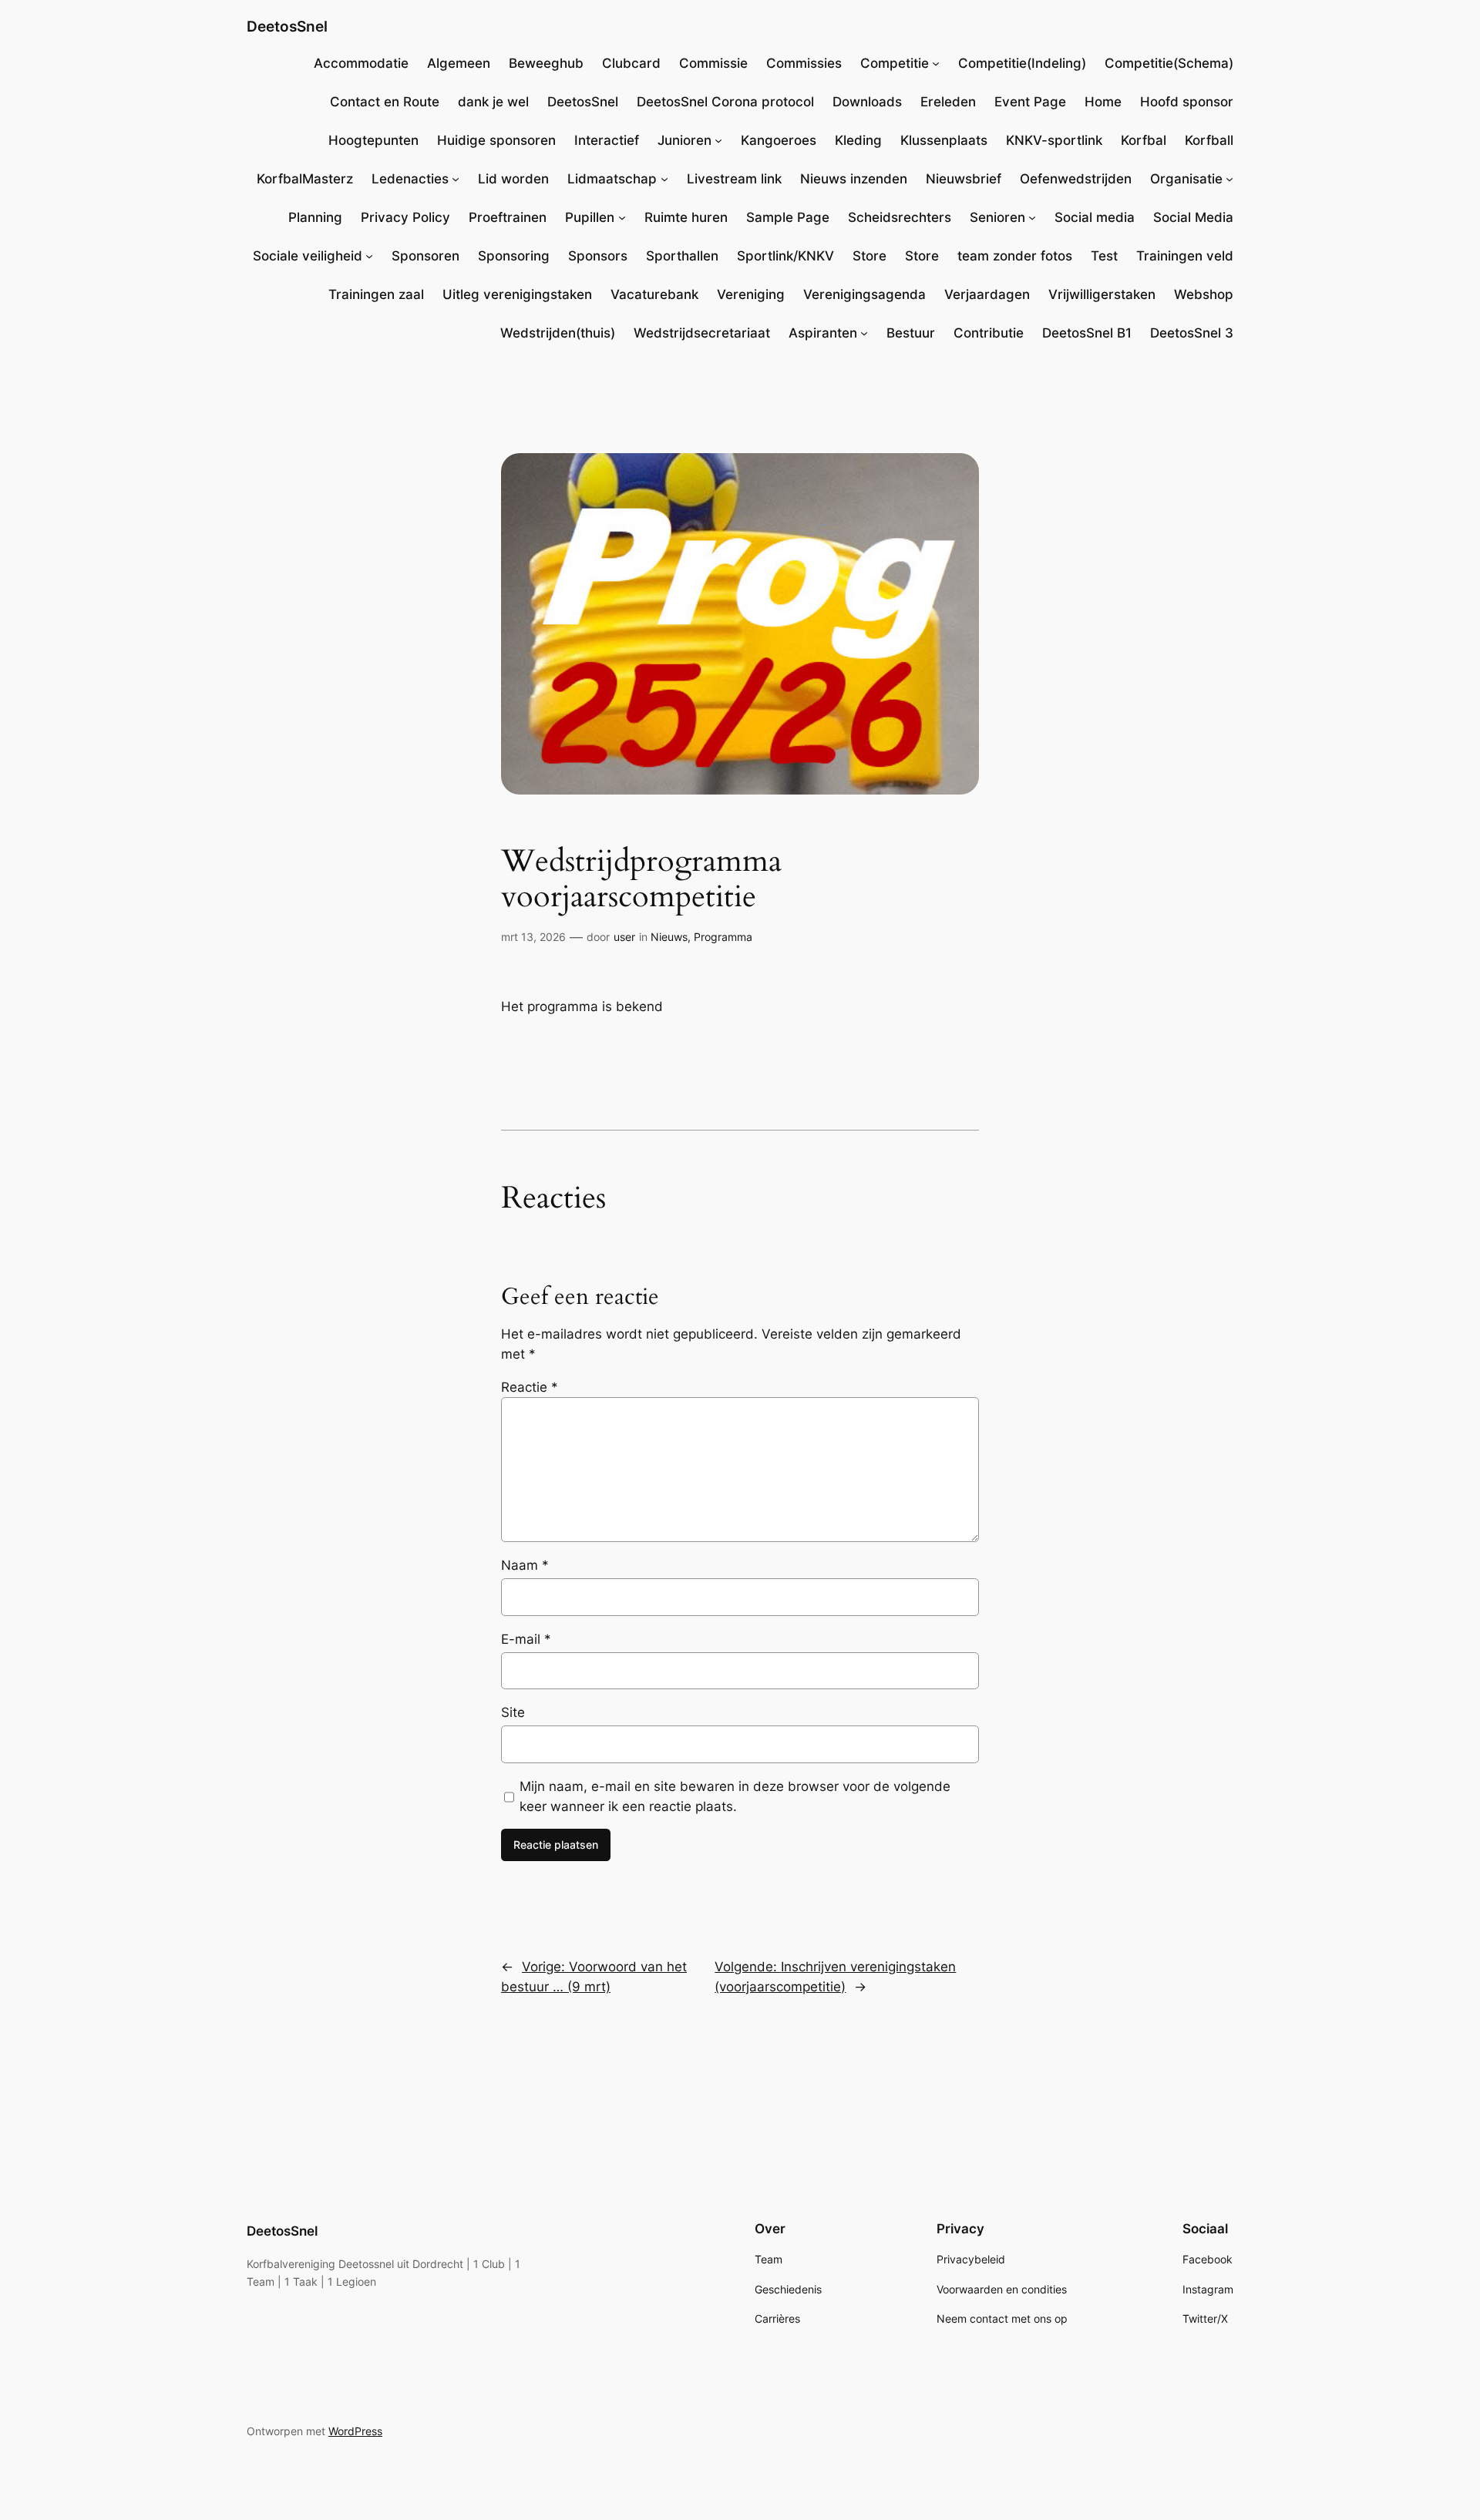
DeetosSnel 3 (1192, 333)
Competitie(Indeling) (1022, 63)
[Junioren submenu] (718, 140)
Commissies (804, 63)
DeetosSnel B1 (1087, 333)
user (624, 937)
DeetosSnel (287, 26)
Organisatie (1186, 179)
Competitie (895, 63)
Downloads (867, 102)
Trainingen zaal (376, 294)
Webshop (1204, 294)
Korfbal (1144, 140)
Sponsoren (425, 256)
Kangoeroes (779, 140)
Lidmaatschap (612, 179)
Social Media (1193, 217)
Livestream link (734, 179)
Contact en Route (385, 102)
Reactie (530, 1387)
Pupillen (590, 217)
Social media (1095, 217)
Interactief (607, 140)
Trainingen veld (1185, 256)
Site (513, 1712)
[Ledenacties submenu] (456, 179)
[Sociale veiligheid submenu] (369, 256)
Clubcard (631, 63)
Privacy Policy (405, 217)
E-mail (526, 1639)
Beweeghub (546, 63)
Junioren (684, 140)
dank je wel (493, 102)
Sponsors (598, 256)
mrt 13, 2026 (533, 937)
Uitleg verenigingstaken (517, 294)
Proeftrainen (508, 217)
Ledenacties (410, 179)
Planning (315, 217)
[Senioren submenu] (1032, 217)
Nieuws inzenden (854, 179)
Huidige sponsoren (496, 140)
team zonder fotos (1015, 256)
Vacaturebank (654, 294)
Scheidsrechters (900, 217)
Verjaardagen (987, 294)
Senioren (997, 217)
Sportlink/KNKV (785, 256)
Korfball (1209, 140)
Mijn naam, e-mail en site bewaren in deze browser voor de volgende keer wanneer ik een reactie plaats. (735, 1796)
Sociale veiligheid (308, 256)
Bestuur (911, 333)
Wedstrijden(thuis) (558, 333)
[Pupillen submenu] (622, 217)
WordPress (355, 2431)
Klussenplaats (944, 140)
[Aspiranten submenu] (864, 333)
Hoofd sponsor (1187, 102)
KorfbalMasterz (305, 179)
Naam (525, 1565)
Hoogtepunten (373, 140)
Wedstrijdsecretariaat (702, 333)
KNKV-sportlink (1054, 140)
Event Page (1030, 102)
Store (869, 256)
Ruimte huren (686, 217)
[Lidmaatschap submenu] (664, 179)
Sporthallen (682, 256)
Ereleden (948, 102)
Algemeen (459, 63)
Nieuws (669, 937)
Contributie (989, 333)
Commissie (713, 63)
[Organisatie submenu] (1229, 179)
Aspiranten (823, 333)
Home (1103, 102)
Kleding (858, 140)
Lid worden (513, 179)
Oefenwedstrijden (1076, 179)
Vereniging (751, 294)
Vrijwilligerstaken (1102, 294)
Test (1104, 256)
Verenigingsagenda (864, 294)
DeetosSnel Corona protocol (725, 102)
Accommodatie (361, 63)
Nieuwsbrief (964, 179)
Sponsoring (514, 256)
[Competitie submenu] (936, 63)
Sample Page (788, 217)
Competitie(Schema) (1169, 63)
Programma (723, 937)
